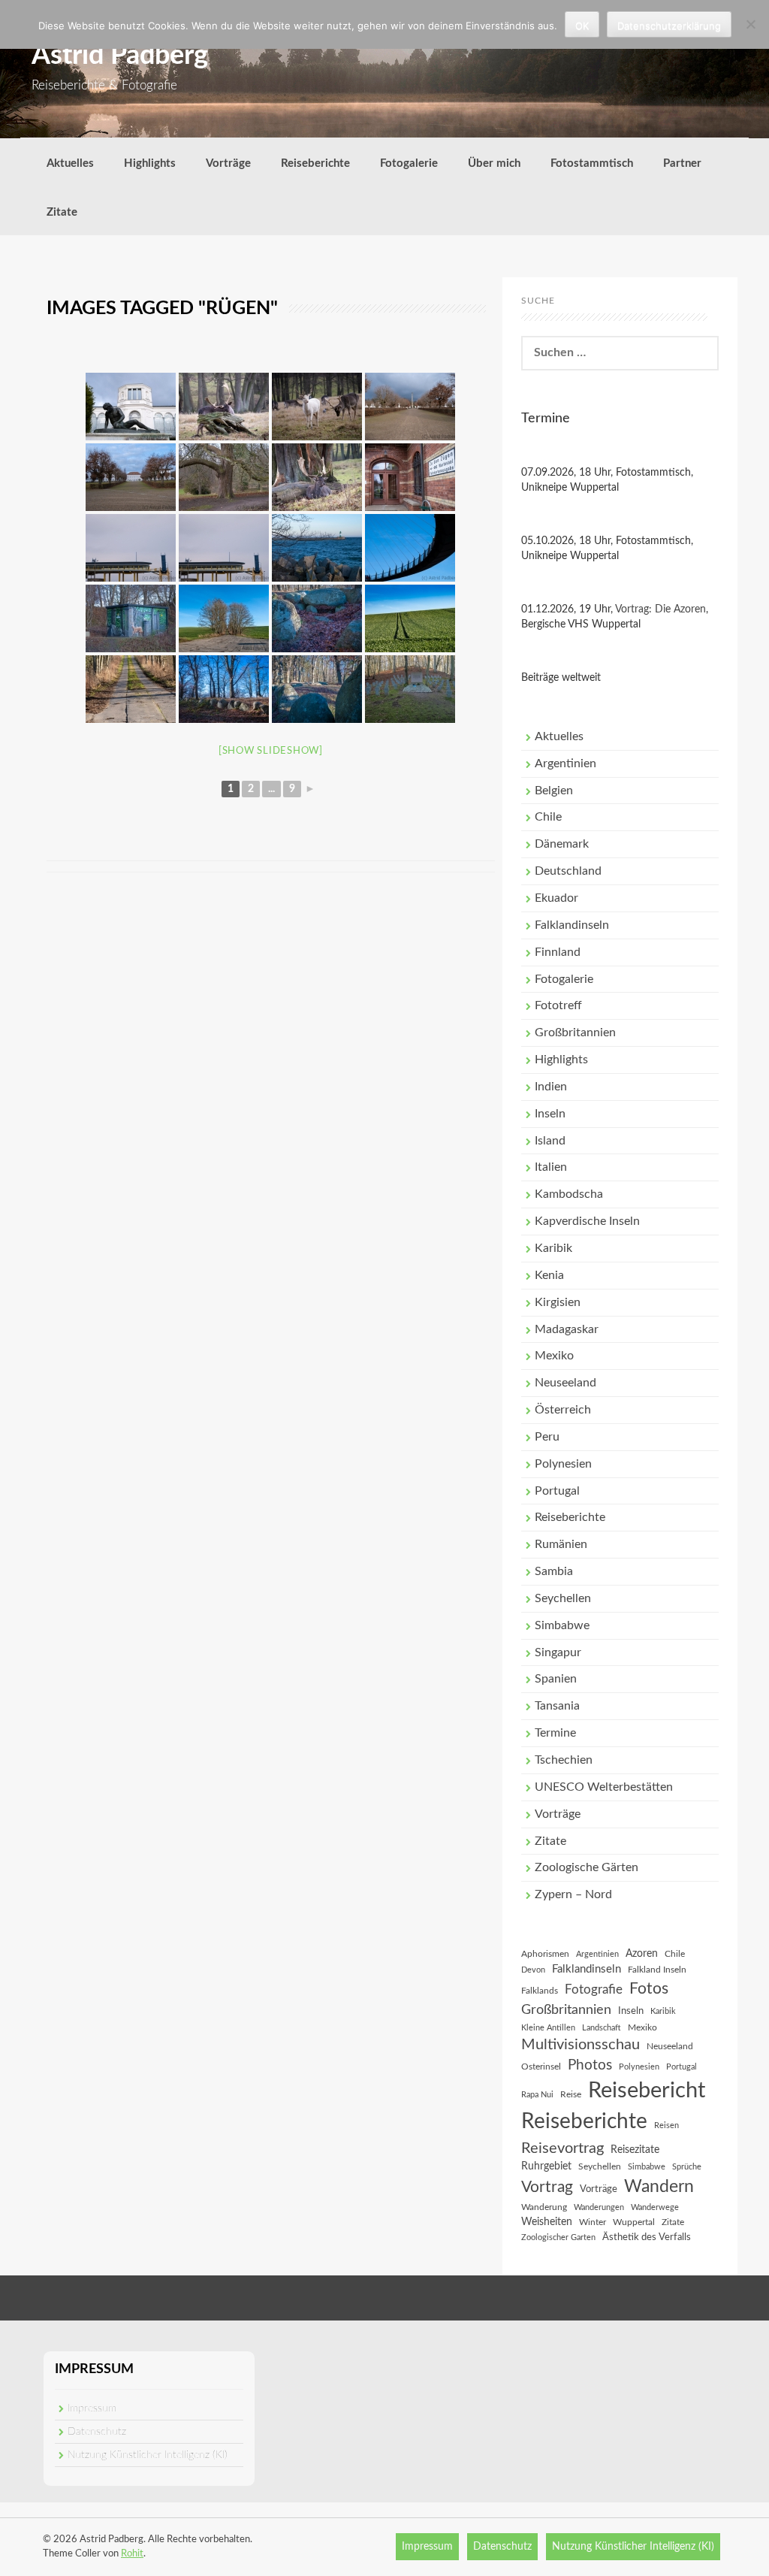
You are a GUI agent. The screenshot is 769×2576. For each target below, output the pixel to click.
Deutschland (568, 871)
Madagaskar (567, 1329)
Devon (533, 1970)
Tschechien (564, 1760)
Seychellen (563, 1598)
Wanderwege (655, 2207)
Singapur (558, 1652)
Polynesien (563, 1464)
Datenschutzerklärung (669, 26)
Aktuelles (70, 163)
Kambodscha (569, 1194)
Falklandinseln (572, 925)
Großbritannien (575, 1033)
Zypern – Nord (573, 1894)
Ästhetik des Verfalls (647, 2237)
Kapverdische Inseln (587, 1221)
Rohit (132, 2554)
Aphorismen (545, 1954)
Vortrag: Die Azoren (660, 609)
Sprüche (687, 2167)
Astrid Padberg (120, 56)
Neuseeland (565, 1383)
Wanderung (544, 2207)
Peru (547, 1437)
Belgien (554, 791)
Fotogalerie (409, 163)
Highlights (150, 163)
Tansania (557, 1706)
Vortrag (547, 2187)
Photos (590, 2065)
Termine (555, 1733)
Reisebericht (647, 2091)
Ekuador (556, 898)
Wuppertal (634, 2222)
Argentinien (565, 763)
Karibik (553, 1248)
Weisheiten (547, 2222)
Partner (682, 163)
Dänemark (562, 844)
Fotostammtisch (592, 163)
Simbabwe (562, 1625)
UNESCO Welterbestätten (604, 1787)
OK (582, 26)
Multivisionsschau (581, 2045)
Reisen (666, 2126)
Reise (571, 2094)
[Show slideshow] (271, 751)
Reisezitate (635, 2150)
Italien (551, 1167)
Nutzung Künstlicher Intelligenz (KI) (148, 2455)
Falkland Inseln (657, 1970)
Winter (593, 2222)
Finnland (558, 952)
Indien (551, 1087)
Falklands (540, 1991)
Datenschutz (97, 2432)
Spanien (556, 1679)
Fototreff (558, 1005)
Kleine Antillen (548, 2028)
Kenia (549, 1275)
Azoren (642, 1954)
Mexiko (554, 1356)
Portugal (557, 1491)
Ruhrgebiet (546, 2166)
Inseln (550, 1114)
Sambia (554, 1571)
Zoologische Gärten (587, 1867)
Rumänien (561, 1544)
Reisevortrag (562, 2148)
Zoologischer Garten (558, 2237)
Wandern (659, 2187)
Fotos (649, 1989)
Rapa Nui (537, 2095)
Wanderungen (599, 2207)
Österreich (563, 1410)
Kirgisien (558, 1302)
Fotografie (594, 1990)
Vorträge (228, 163)
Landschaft (602, 2028)
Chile (548, 817)
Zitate (62, 212)
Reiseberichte (315, 163)
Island (550, 1141)
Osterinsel (541, 2067)
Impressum (92, 2408)
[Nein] (750, 24)
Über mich (494, 163)
